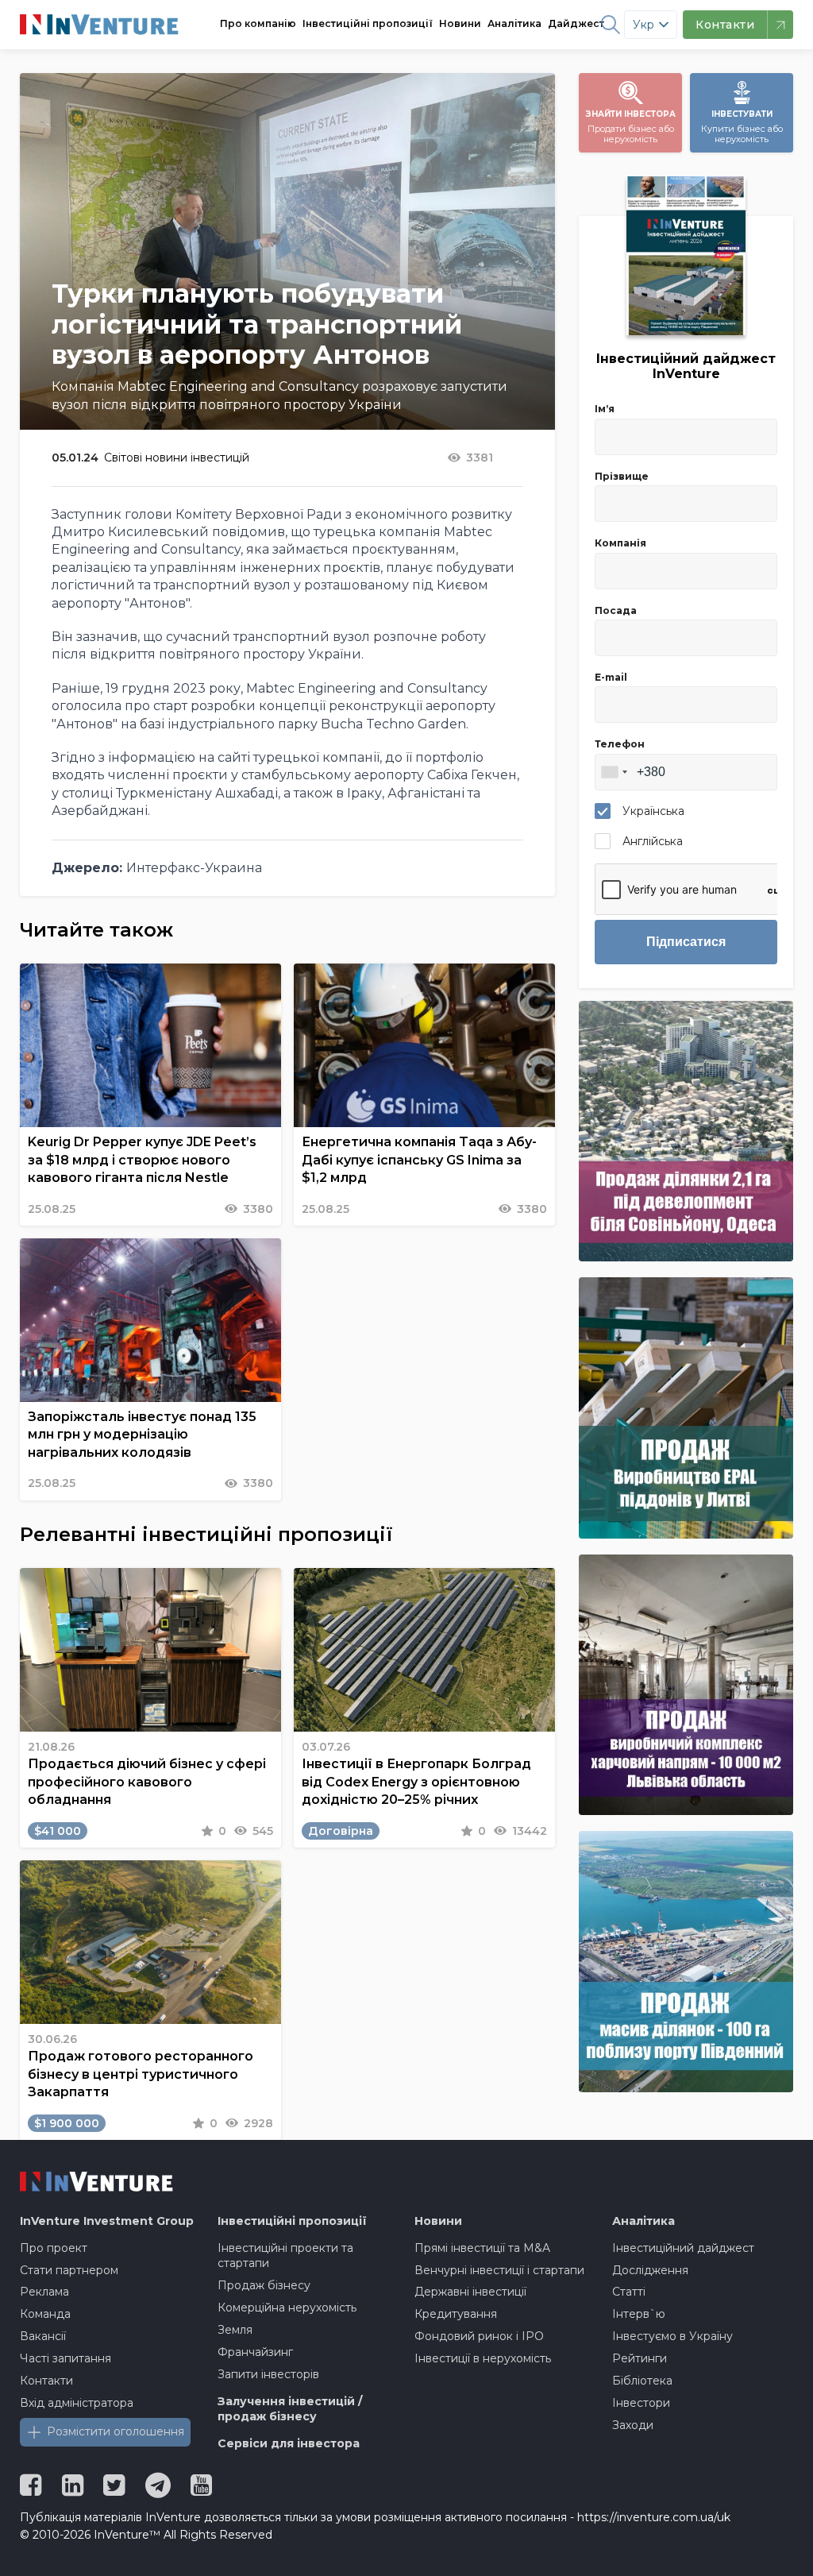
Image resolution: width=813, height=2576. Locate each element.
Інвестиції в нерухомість (483, 2358)
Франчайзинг (255, 2352)
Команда (45, 2314)
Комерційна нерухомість (287, 2308)
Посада (616, 610)
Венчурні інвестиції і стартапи (499, 2270)
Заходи (633, 2425)
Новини (460, 23)
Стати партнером (69, 2270)
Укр (643, 25)
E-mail (611, 677)
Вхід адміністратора (77, 2403)
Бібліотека (642, 2381)
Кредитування (456, 2314)
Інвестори (641, 2403)
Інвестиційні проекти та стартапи (285, 2256)
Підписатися (686, 942)
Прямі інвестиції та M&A (482, 2248)
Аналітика (514, 23)
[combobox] (614, 772)
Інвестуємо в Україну (672, 2336)
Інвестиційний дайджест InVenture (686, 366)
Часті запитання (66, 2358)
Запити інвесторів (268, 2374)
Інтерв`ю (639, 2314)
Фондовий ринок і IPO (479, 2336)
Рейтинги (640, 2358)
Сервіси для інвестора (289, 2443)
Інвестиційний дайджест (683, 2248)
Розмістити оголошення (116, 2431)
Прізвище (622, 476)
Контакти (46, 2381)
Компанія (620, 543)
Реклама (44, 2292)
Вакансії (43, 2336)
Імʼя (605, 409)
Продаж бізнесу (264, 2285)
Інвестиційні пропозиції (368, 23)
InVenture (107, 2221)
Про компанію (258, 23)
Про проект (54, 2248)
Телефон (620, 744)
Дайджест (576, 23)
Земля (235, 2330)
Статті (629, 2292)
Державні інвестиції (470, 2292)
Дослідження (650, 2270)
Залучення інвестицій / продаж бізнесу (290, 2409)
